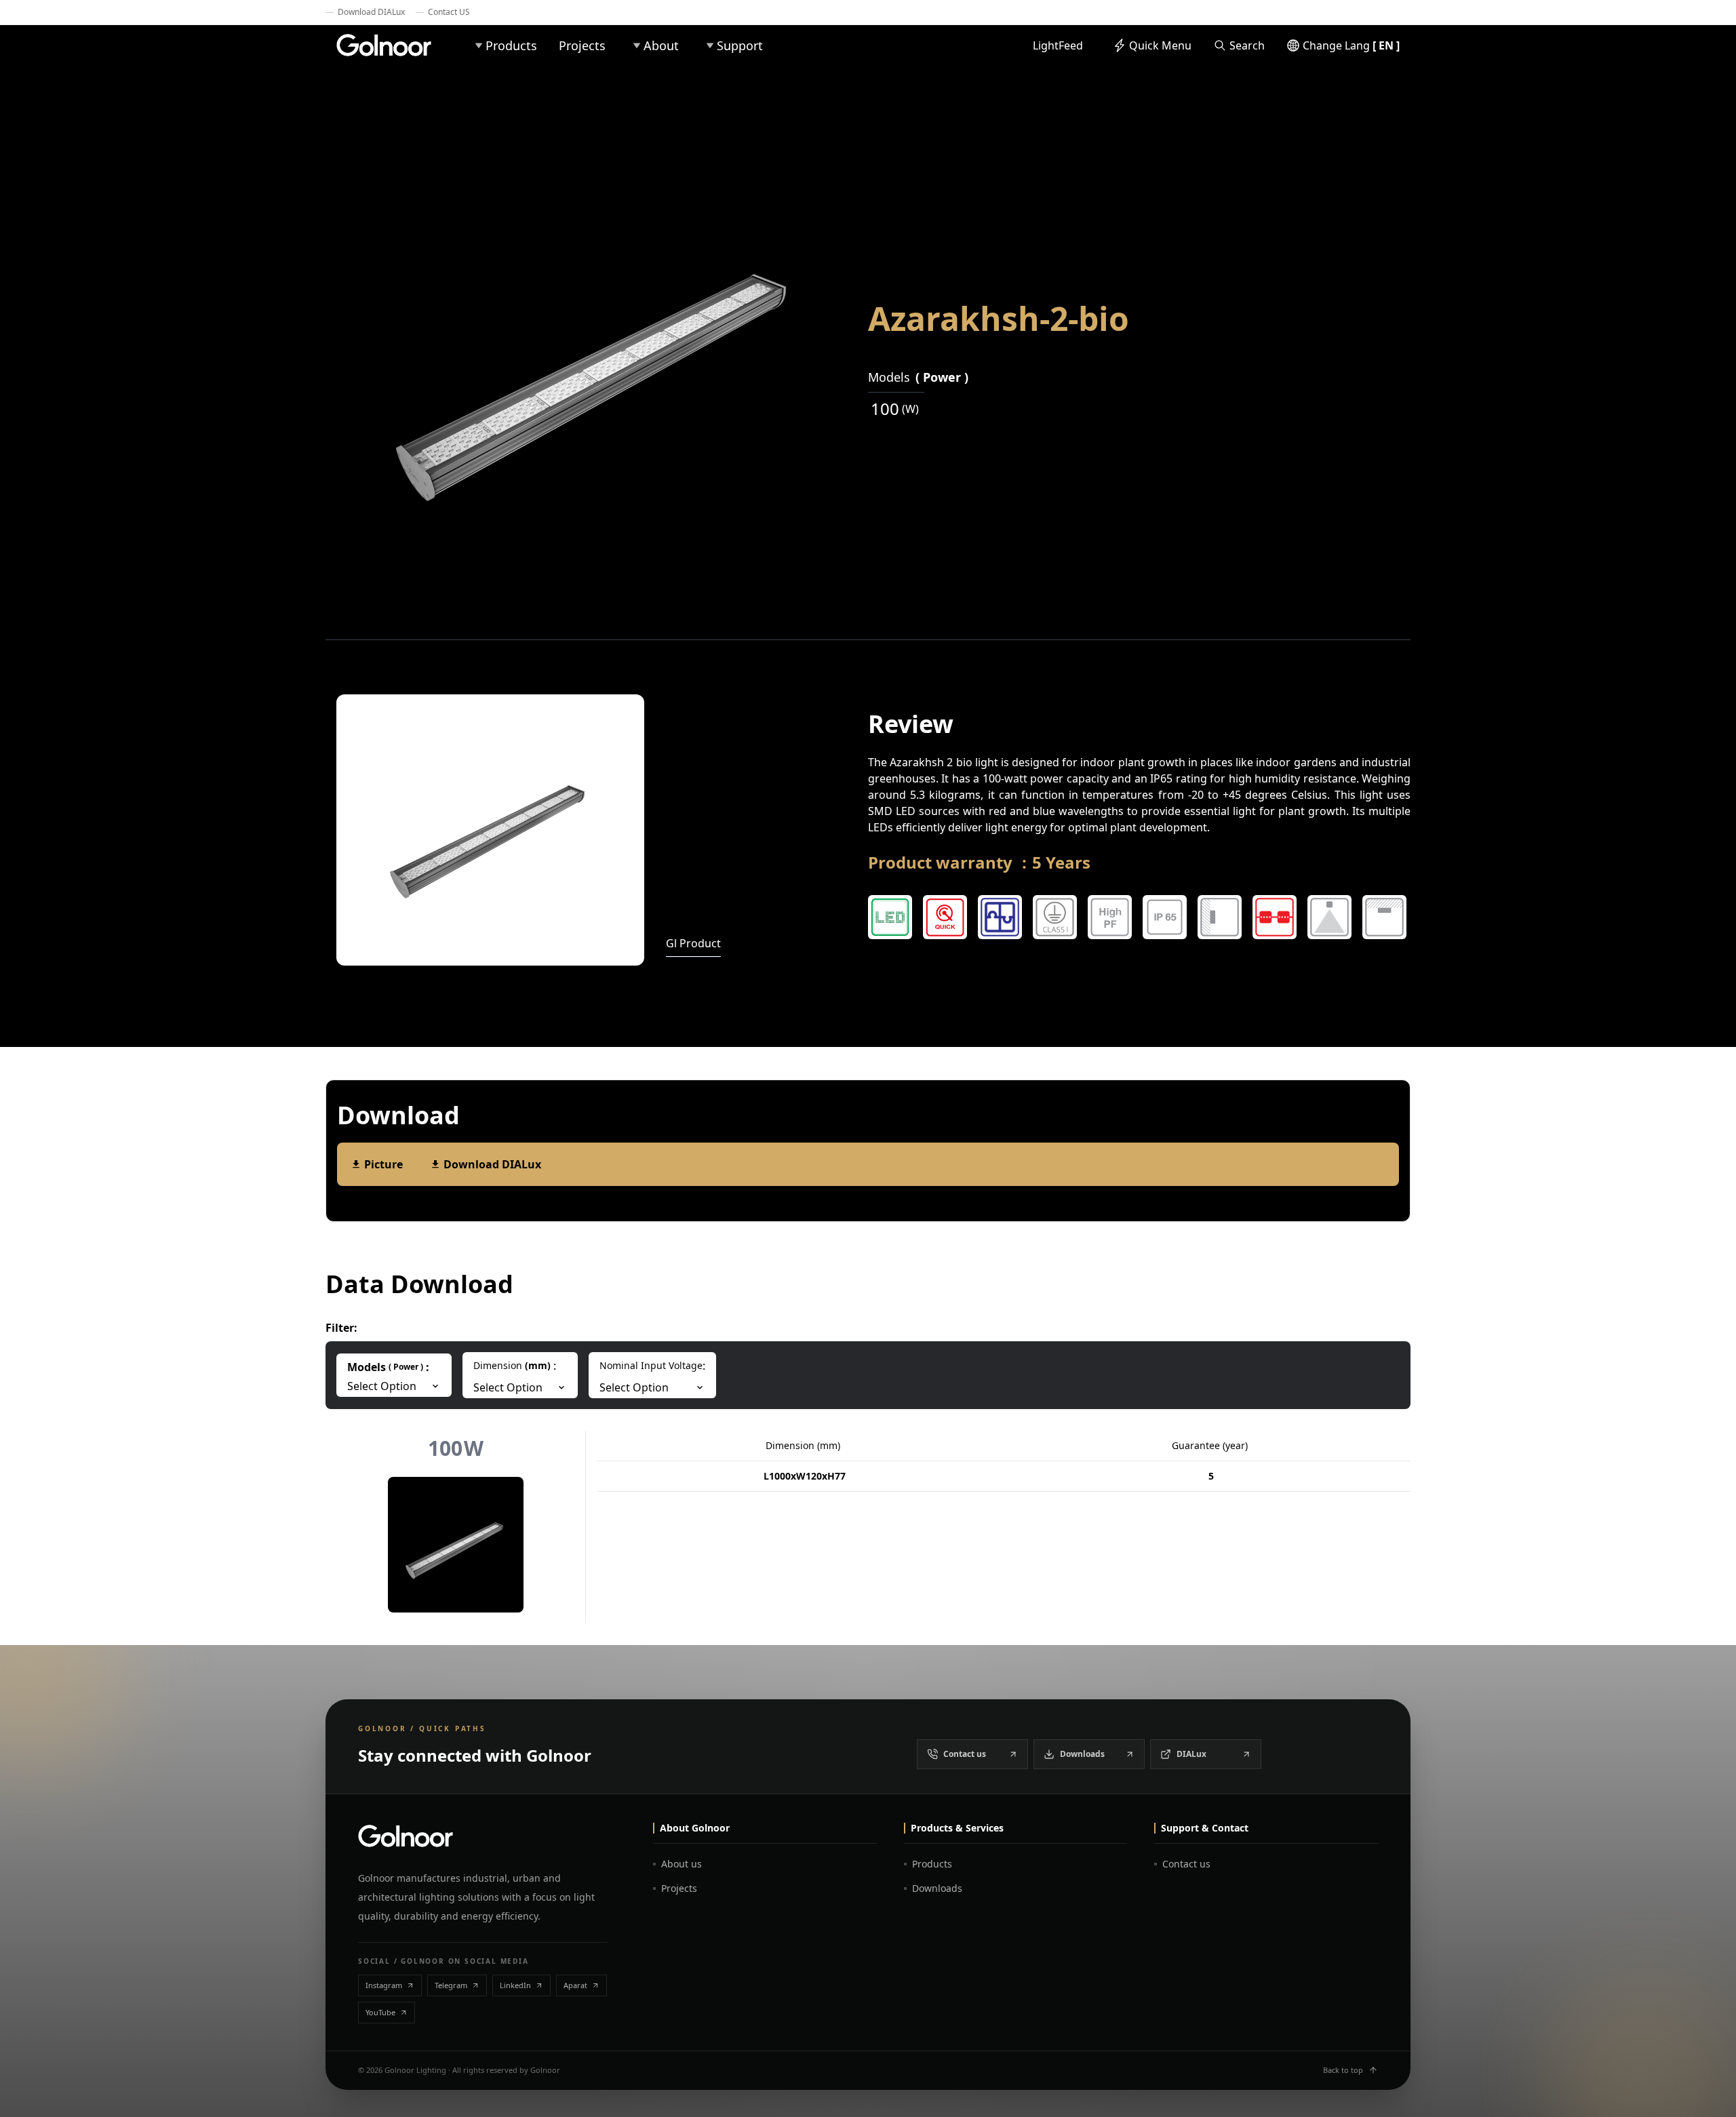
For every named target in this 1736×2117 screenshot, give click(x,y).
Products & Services (957, 1828)
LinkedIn (515, 1985)
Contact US (449, 12)
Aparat (575, 1985)
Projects (582, 45)
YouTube (380, 2012)
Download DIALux (371, 12)
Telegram (451, 1985)
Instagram (384, 1985)
